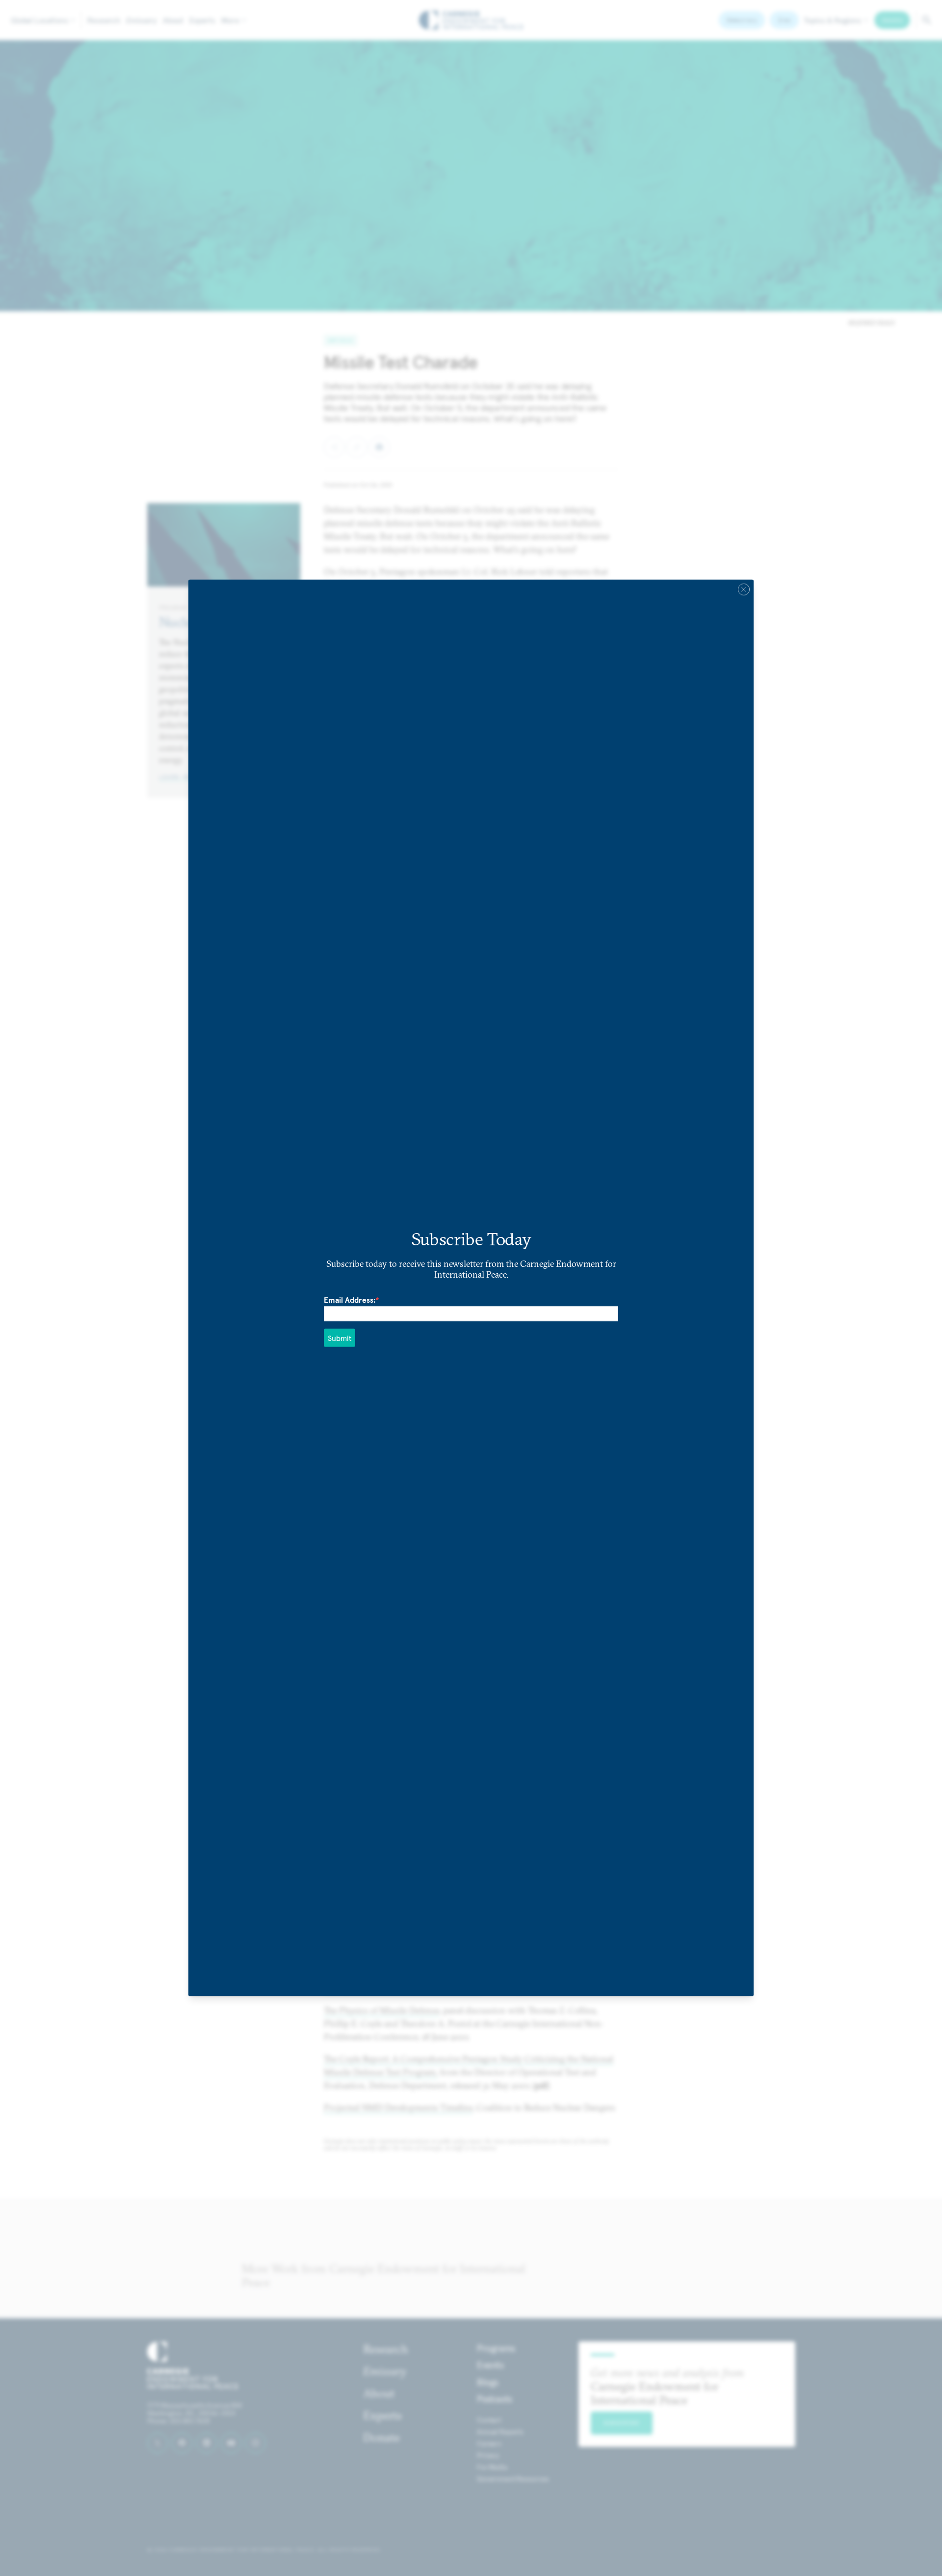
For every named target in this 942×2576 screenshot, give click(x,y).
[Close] (744, 590)
